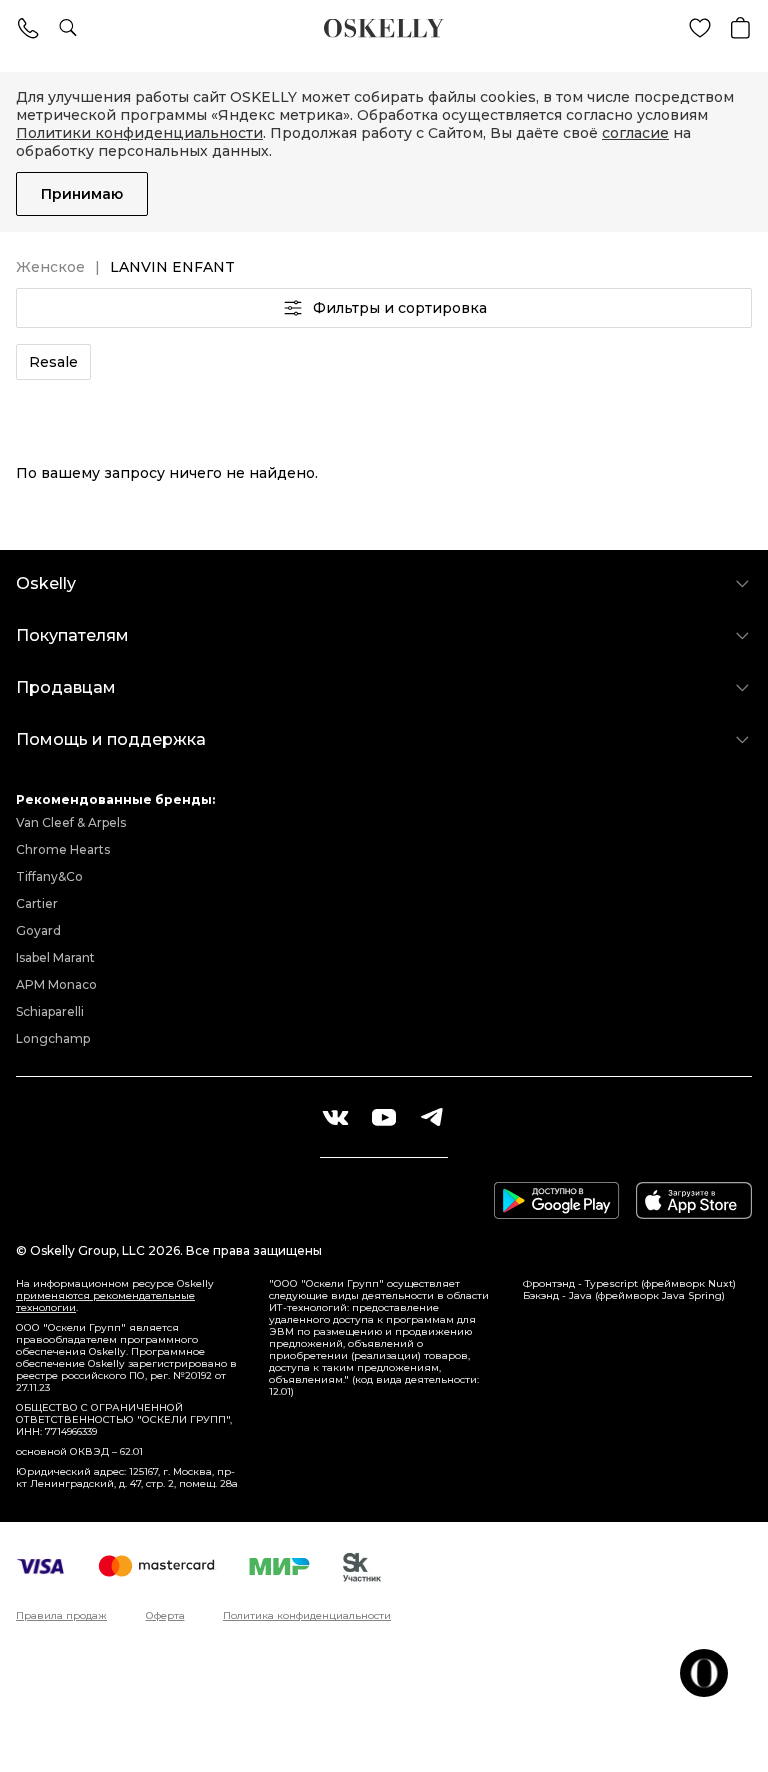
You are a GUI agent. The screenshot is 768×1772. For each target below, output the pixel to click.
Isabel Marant (55, 957)
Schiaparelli (50, 1011)
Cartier (37, 903)
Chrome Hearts (63, 849)
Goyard (38, 930)
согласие (635, 133)
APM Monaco (56, 984)
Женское (50, 267)
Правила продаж (61, 1616)
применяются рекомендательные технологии (105, 1301)
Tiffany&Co (49, 876)
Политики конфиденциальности (139, 133)
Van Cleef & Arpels (71, 822)
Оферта (165, 1616)
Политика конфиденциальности (307, 1616)
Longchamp (53, 1038)
